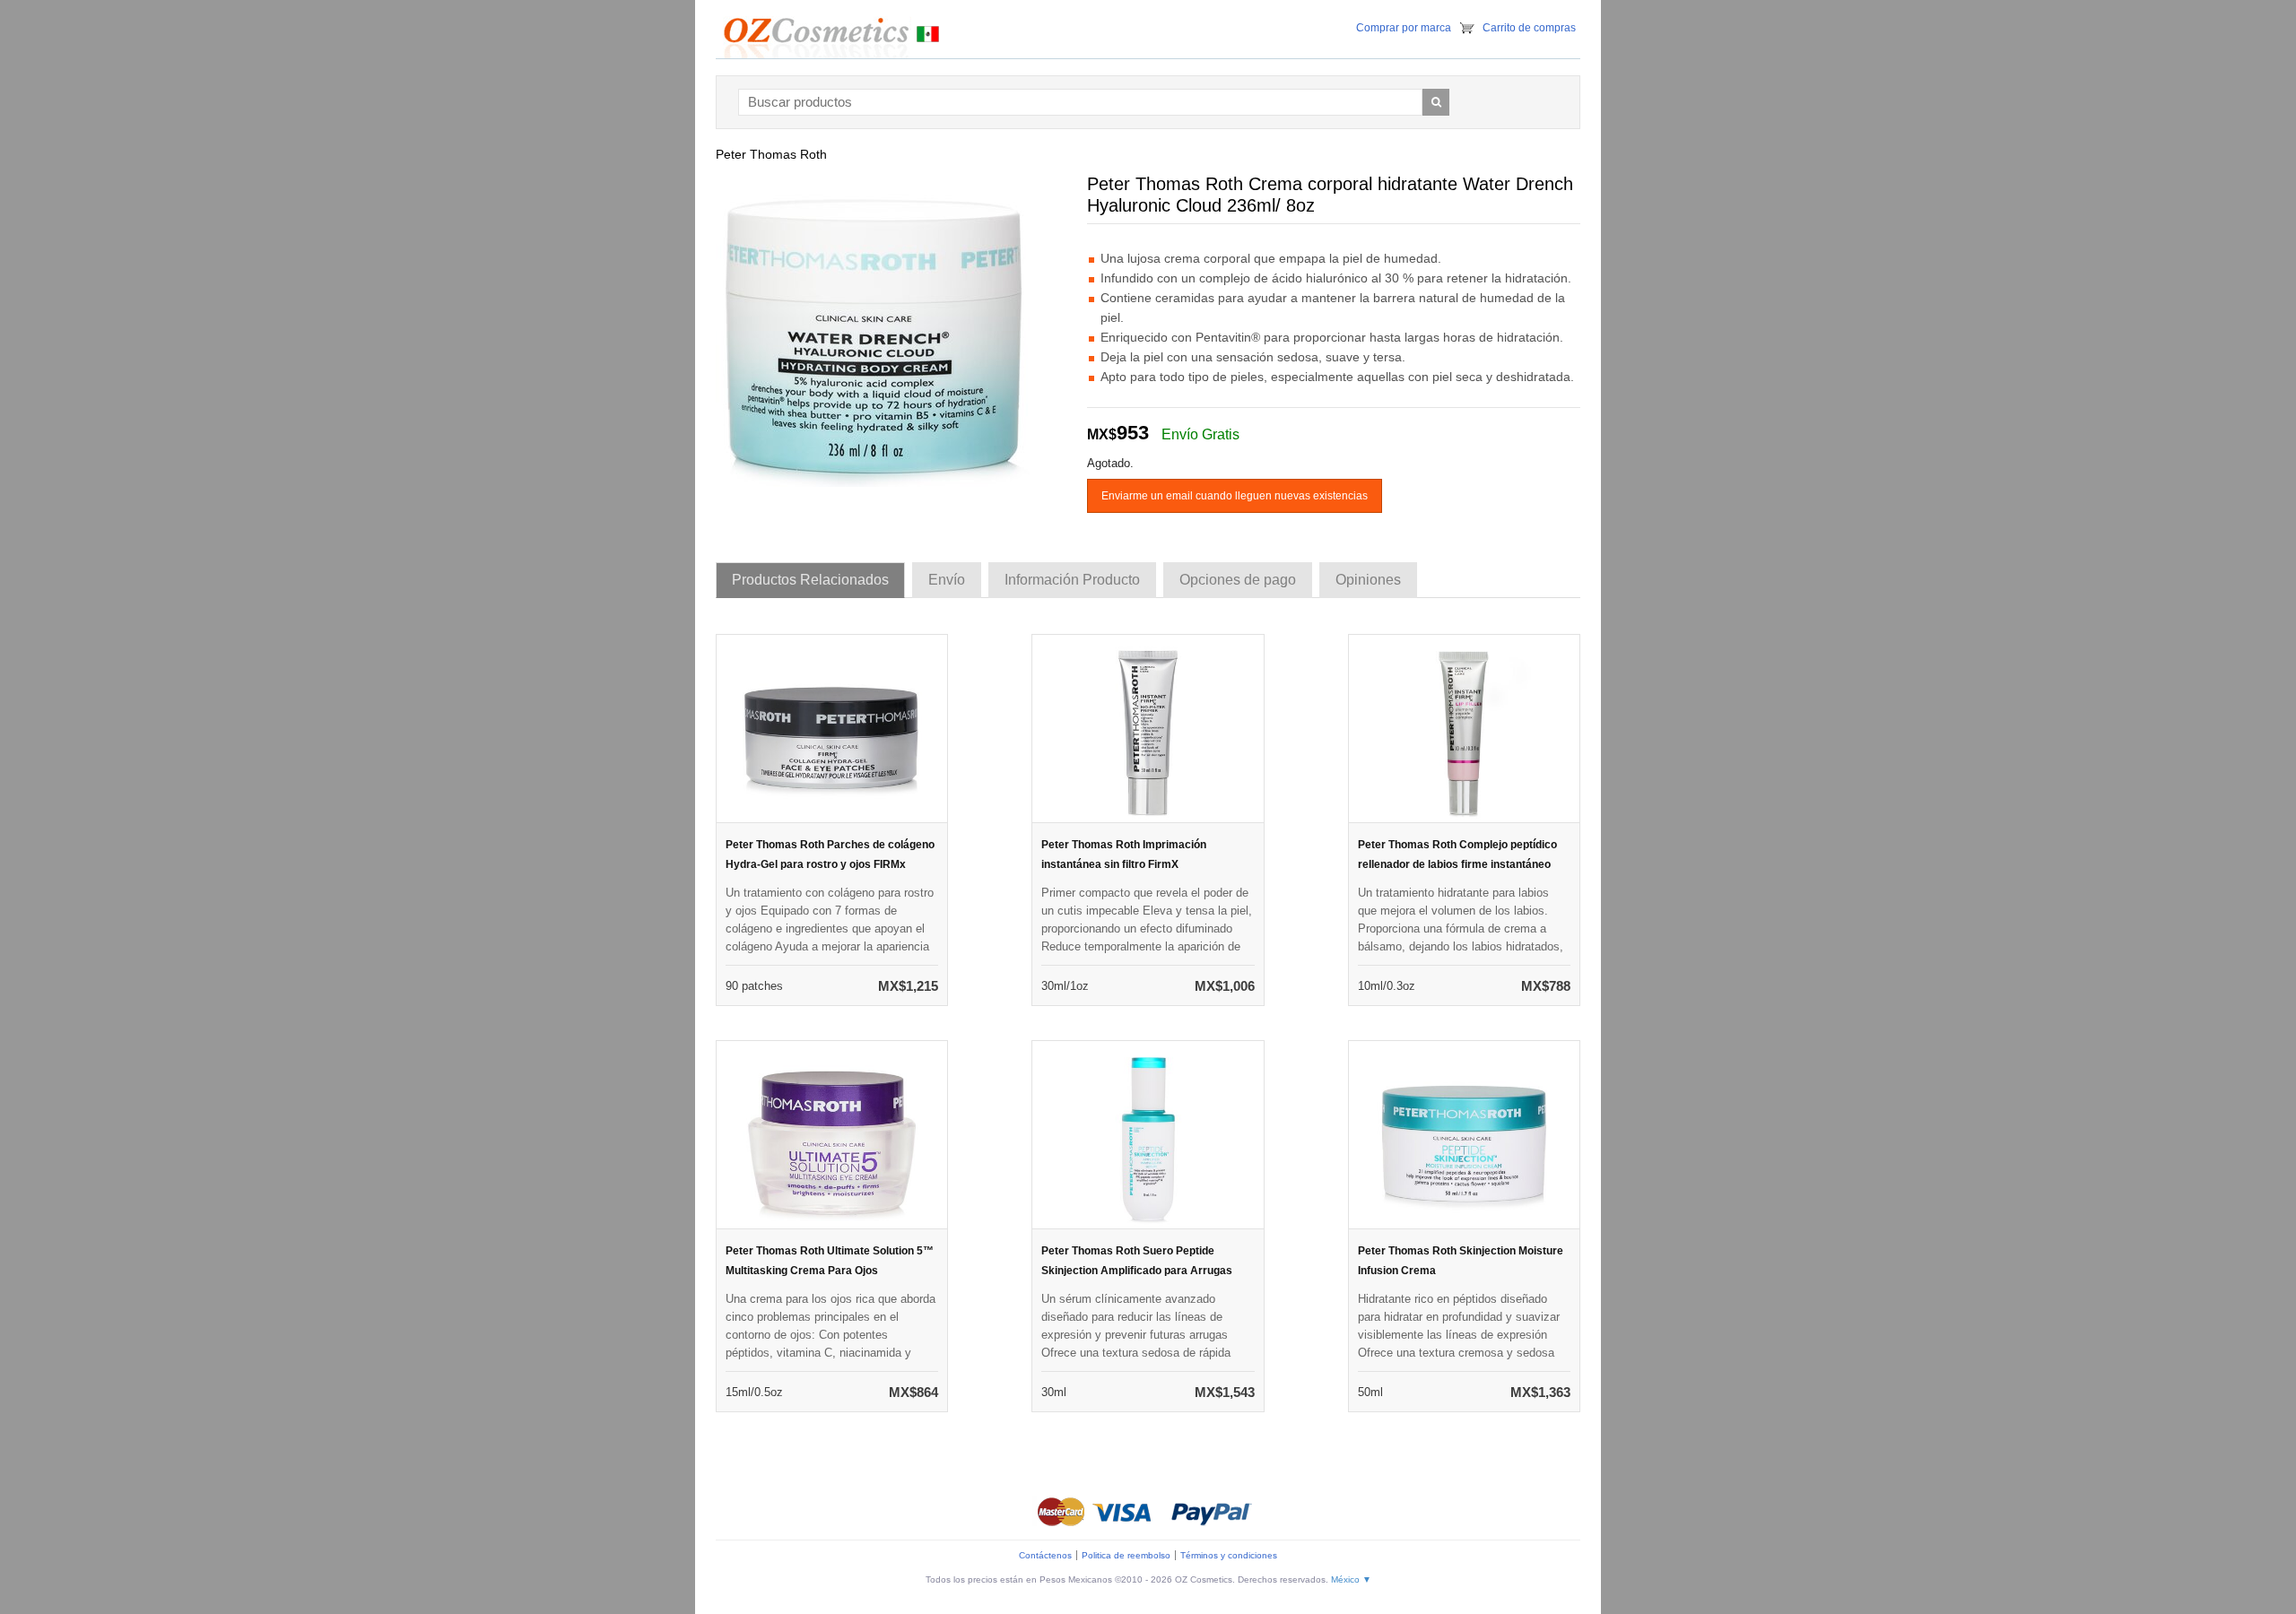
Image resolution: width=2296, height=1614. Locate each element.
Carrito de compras (1529, 28)
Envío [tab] (947, 580)
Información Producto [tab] (1072, 580)
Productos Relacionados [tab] (810, 580)
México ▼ (1351, 1579)
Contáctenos (1045, 1555)
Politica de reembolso (1126, 1555)
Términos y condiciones (1229, 1555)
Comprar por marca (1404, 28)
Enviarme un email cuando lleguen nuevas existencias (1235, 496)
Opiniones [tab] (1368, 580)
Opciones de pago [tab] (1238, 580)
